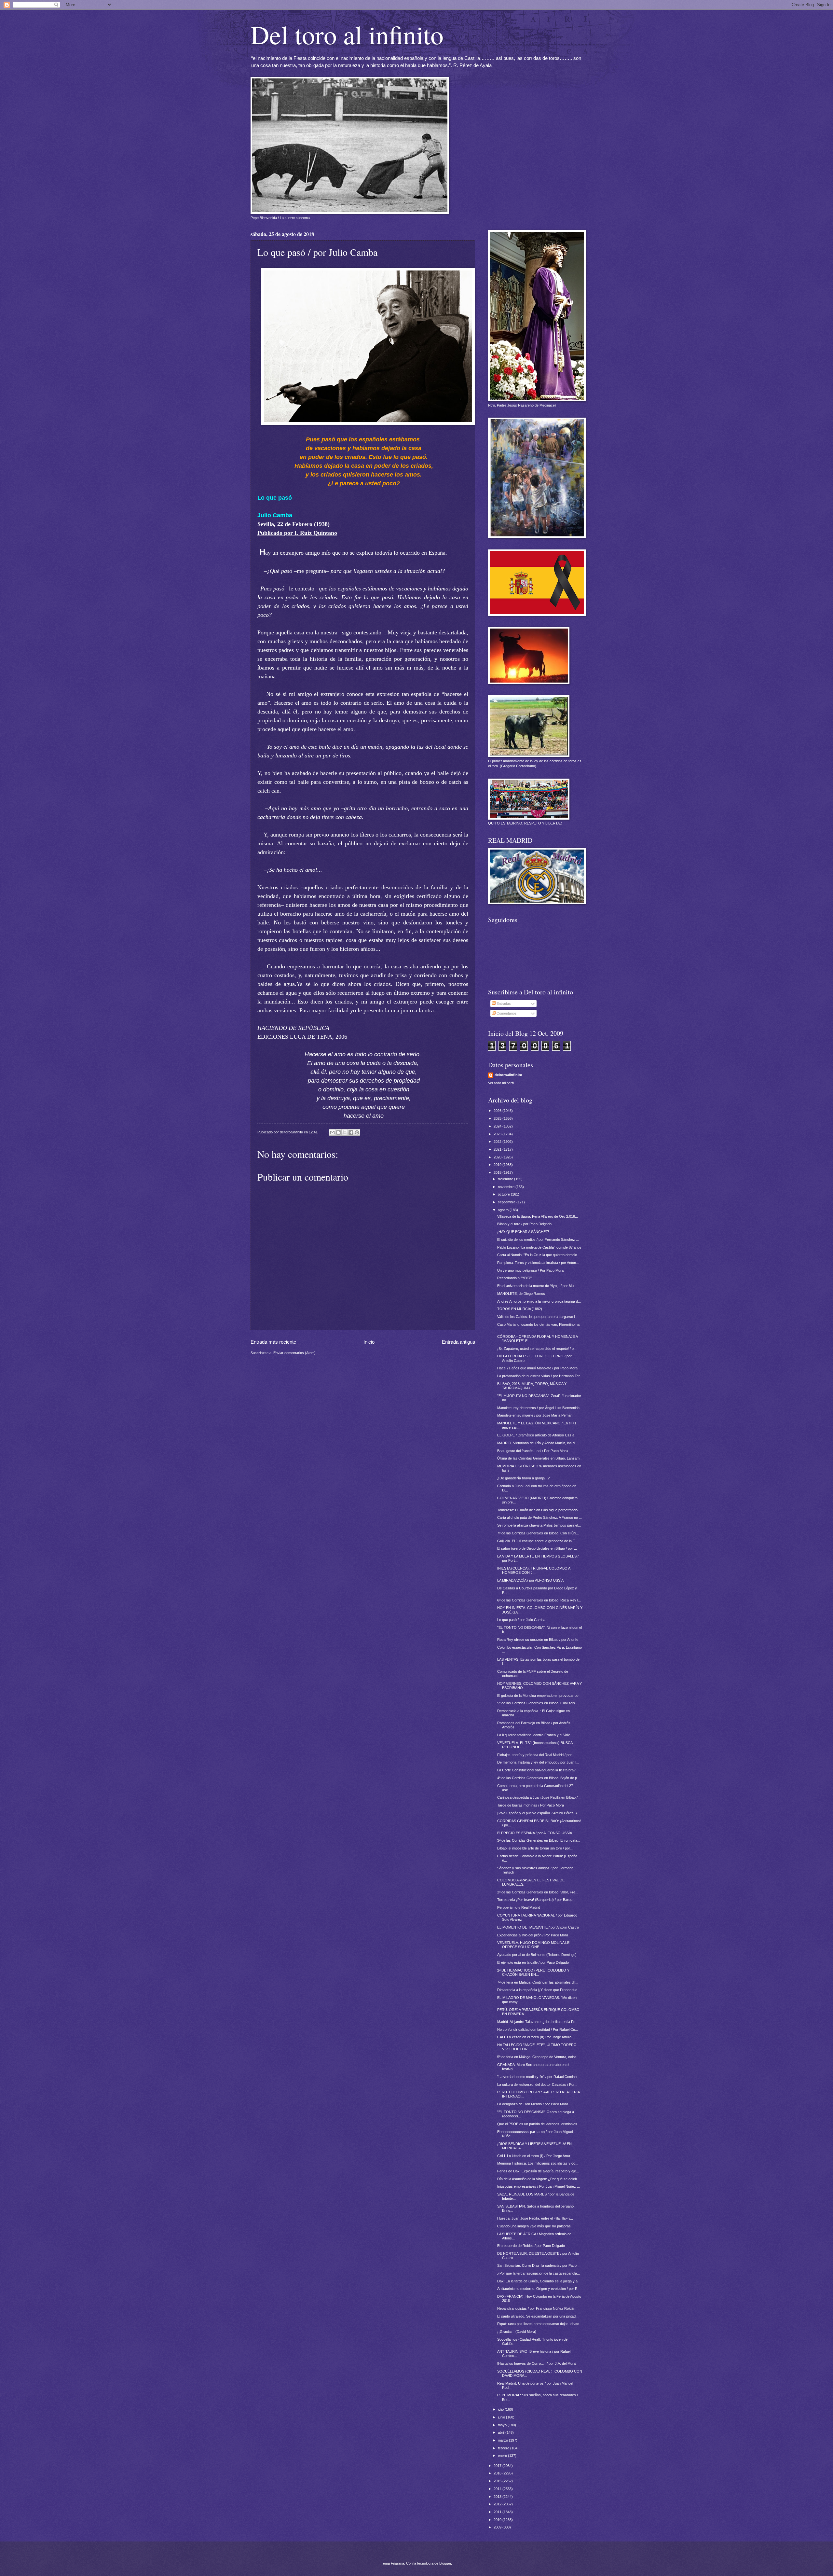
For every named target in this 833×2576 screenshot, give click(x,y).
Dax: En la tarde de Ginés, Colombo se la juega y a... (539, 2281)
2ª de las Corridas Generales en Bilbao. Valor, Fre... (538, 1892)
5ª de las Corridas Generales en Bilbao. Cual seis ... (538, 1703)
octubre (504, 1194)
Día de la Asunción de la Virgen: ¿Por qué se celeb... (539, 2179)
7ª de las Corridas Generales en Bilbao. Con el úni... (538, 1533)
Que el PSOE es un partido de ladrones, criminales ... (539, 2124)
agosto (504, 1210)
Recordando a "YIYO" (514, 1278)
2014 (498, 2489)
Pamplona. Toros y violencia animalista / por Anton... (538, 1263)
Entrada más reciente (273, 1342)
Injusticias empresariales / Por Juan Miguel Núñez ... (539, 2186)
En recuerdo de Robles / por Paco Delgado (531, 2246)
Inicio (369, 1342)
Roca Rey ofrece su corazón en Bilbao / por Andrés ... (540, 1640)
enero (503, 2456)
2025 (498, 1118)
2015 (498, 2481)
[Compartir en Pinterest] (357, 1132)
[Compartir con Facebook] (351, 1132)
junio (502, 2417)
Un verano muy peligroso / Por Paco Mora (530, 1270)
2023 (498, 1134)
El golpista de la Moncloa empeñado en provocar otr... (539, 1696)
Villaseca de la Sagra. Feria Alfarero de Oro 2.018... (538, 1216)
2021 (498, 1149)
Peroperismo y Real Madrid (519, 1907)
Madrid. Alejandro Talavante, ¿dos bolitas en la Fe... (538, 2022)
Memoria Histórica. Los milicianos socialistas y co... (538, 2163)
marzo (503, 2440)
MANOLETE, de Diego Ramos (521, 1294)
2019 (498, 1165)
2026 (498, 1111)
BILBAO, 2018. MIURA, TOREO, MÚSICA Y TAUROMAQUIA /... (532, 1386)
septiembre (507, 1202)
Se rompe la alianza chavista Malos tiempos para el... (539, 1525)
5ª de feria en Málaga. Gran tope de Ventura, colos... (538, 2057)
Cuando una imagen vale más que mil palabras (534, 2226)
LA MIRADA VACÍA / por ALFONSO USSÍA (530, 1580)
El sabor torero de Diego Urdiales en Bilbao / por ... (537, 1548)
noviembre (507, 1187)
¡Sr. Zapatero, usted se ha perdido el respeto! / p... (537, 1349)
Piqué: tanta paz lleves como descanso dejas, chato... (540, 2324)
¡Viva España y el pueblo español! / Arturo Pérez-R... (539, 1813)
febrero (504, 2448)
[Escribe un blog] (338, 1132)
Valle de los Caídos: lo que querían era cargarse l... (537, 1317)
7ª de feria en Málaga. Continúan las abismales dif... (538, 1982)
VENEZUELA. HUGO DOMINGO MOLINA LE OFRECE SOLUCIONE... (533, 1945)
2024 (498, 1126)
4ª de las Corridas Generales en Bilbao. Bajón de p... (539, 1778)
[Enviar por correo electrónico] (332, 1132)
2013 (498, 2497)
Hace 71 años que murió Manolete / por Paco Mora (537, 1368)
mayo (503, 2425)
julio (501, 2409)
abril (502, 2432)
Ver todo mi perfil (501, 1083)
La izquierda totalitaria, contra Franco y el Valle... (535, 1735)
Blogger (445, 2563)
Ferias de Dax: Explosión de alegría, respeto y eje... (538, 2171)
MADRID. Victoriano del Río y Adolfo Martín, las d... (537, 1443)
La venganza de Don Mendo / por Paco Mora (533, 2104)
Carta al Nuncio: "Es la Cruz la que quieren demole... (539, 1255)
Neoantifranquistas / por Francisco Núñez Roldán (536, 2308)
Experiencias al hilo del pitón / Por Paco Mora (533, 1935)
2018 (498, 1172)
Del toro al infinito (347, 34)
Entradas (503, 1004)
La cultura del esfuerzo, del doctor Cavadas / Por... (537, 2084)
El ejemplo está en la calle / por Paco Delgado (533, 1962)
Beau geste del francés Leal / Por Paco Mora (533, 1451)
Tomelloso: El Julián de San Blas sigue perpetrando (537, 1510)
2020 (498, 1157)
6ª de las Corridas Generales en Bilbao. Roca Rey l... (539, 1600)
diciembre (506, 1179)
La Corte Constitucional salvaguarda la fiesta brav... (538, 1770)
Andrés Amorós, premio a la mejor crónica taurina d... (539, 1301)
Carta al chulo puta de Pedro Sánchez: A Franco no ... (539, 1517)
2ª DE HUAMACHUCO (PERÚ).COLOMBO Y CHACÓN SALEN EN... (533, 1972)
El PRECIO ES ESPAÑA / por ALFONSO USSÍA (535, 1833)
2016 (498, 2473)
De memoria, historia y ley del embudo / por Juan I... (538, 1762)
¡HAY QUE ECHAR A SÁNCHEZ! (523, 1232)
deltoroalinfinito (508, 1075)
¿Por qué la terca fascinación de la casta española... (539, 2273)
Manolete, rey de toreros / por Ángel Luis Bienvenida (538, 1408)
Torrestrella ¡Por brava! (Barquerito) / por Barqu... (536, 1900)
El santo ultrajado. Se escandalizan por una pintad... (538, 2316)
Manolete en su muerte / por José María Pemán (535, 1415)
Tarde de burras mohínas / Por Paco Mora (531, 1805)
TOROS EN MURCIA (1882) (520, 1309)
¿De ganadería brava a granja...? (523, 1478)
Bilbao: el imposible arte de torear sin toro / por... (535, 1848)
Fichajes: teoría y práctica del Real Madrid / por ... (536, 1755)
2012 (498, 2504)
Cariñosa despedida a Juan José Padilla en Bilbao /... (539, 1797)
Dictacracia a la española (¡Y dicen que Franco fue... (539, 1990)
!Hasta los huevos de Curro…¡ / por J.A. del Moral (537, 2363)
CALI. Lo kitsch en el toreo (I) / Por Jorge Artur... (535, 2156)
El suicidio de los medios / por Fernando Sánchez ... (538, 1240)
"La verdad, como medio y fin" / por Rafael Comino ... (539, 2077)
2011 (498, 2512)
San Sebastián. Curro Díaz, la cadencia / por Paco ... (539, 2265)
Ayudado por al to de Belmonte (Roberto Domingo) (537, 1955)
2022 (498, 1142)
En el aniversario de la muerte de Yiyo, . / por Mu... (537, 1286)
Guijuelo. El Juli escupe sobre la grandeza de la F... (537, 1541)
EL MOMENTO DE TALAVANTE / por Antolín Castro (538, 1927)
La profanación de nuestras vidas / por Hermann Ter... (540, 1376)
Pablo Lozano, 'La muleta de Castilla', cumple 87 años (539, 1247)
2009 (498, 2527)
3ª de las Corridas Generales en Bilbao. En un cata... (539, 1840)
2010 (498, 2520)
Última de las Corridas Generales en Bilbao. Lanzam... (540, 1458)
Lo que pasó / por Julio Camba (521, 1620)
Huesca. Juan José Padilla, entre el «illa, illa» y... (535, 2218)
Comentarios (506, 1013)
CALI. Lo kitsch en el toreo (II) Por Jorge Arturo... (536, 2037)
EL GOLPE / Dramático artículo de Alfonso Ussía (536, 1435)
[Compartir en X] (345, 1132)
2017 (498, 2466)
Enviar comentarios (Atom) (294, 1353)
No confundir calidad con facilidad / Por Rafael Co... (538, 2029)
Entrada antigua (458, 1342)
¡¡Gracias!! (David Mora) (517, 2332)
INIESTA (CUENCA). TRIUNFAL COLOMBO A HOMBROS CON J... (534, 1570)
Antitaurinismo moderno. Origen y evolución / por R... (539, 2289)
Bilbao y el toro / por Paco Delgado (524, 1224)
